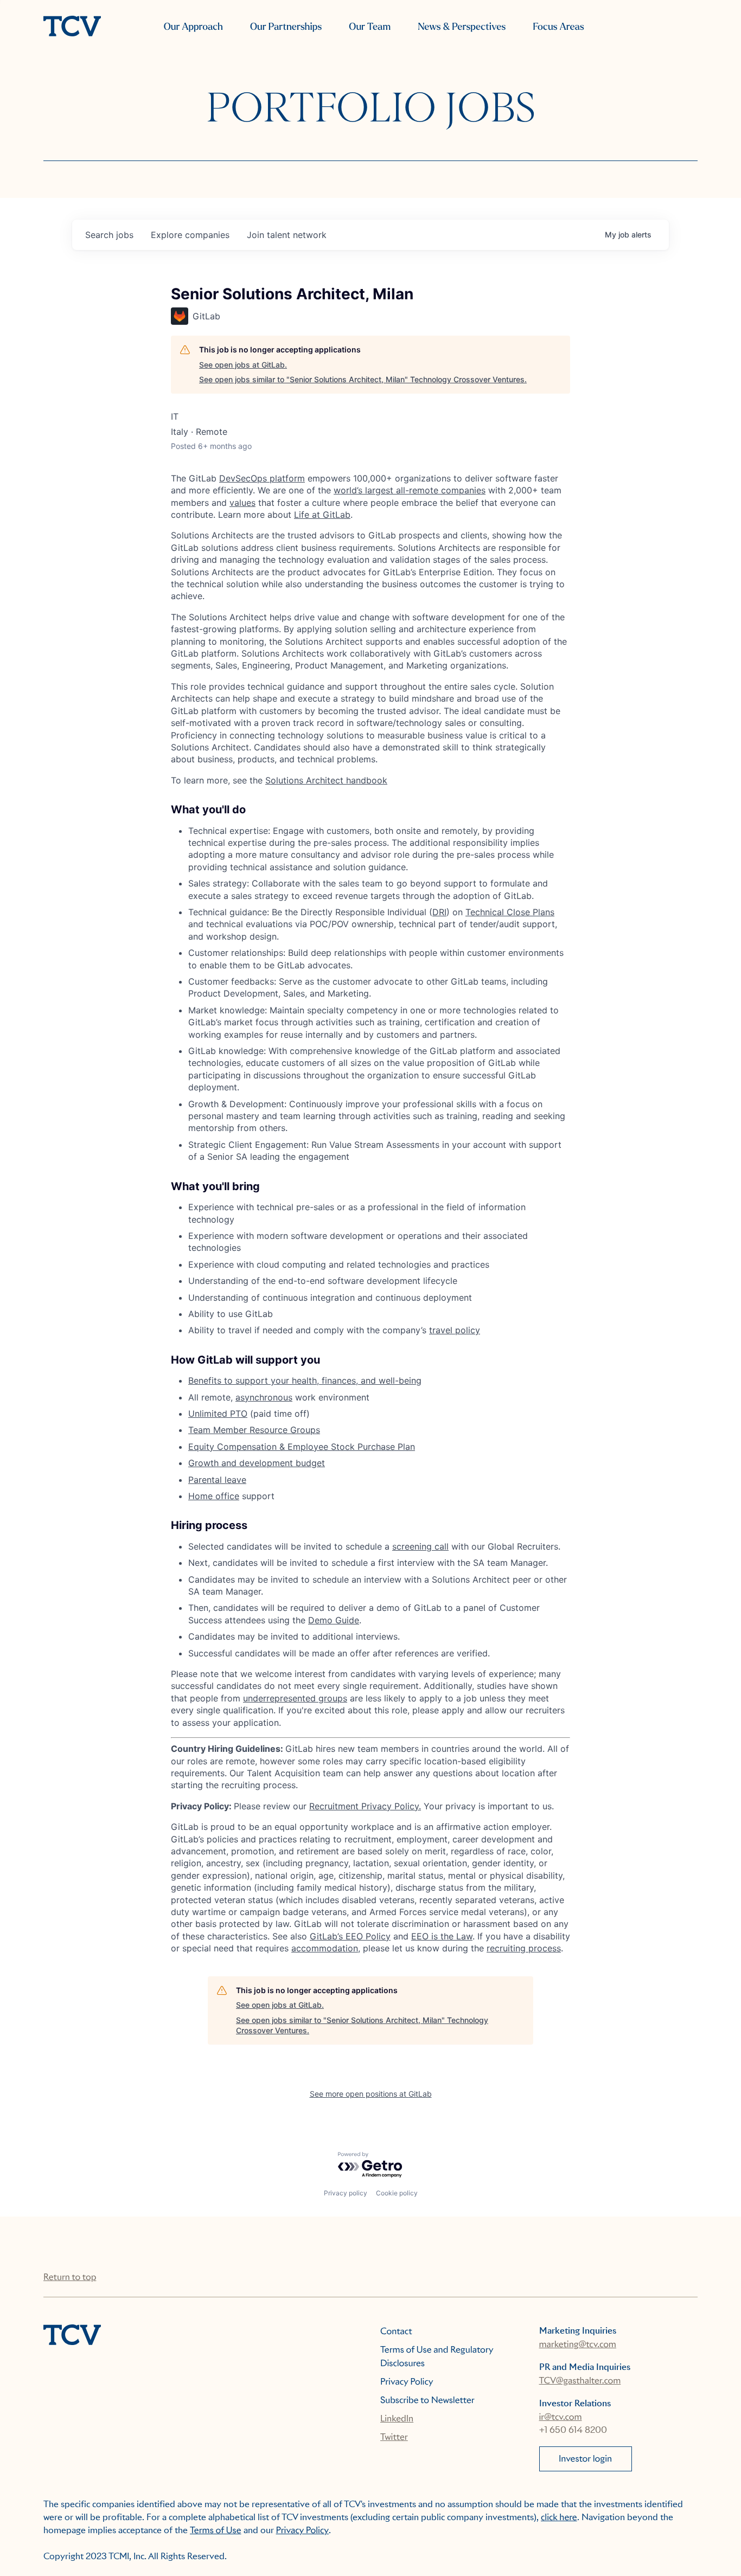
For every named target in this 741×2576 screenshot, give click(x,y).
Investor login (585, 2459)
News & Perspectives (462, 27)
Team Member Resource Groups (254, 1430)
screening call (420, 1546)
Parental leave (217, 1480)
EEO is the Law (442, 1936)
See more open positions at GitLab (371, 2094)
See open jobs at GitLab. (243, 365)
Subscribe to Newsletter (427, 2400)
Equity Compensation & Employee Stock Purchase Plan (302, 1447)
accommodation (325, 1948)
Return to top (70, 2277)
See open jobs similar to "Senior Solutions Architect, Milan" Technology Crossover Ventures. (363, 379)
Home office (214, 1496)
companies (190, 235)
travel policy (455, 1330)
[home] (72, 27)
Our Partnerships (286, 27)
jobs (109, 235)
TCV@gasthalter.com (580, 2381)
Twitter (394, 2437)
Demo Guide (334, 1620)
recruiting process (524, 1948)
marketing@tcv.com (578, 2344)
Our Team (370, 27)
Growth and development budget (257, 1463)
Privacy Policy (407, 2382)
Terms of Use (216, 2530)
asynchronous (264, 1397)
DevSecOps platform (262, 478)
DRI (439, 912)
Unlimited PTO (218, 1414)
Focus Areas (558, 27)
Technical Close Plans (510, 912)
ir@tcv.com (561, 2417)
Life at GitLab (322, 515)
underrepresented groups (295, 1698)
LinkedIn (397, 2418)
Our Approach (193, 27)
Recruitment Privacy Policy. (365, 1806)
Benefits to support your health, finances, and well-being (305, 1380)
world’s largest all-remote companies (410, 490)
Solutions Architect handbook (326, 780)
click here (559, 2517)
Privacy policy (346, 2193)
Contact (396, 2331)
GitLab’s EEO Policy (350, 1936)
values (242, 503)
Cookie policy (397, 2193)
